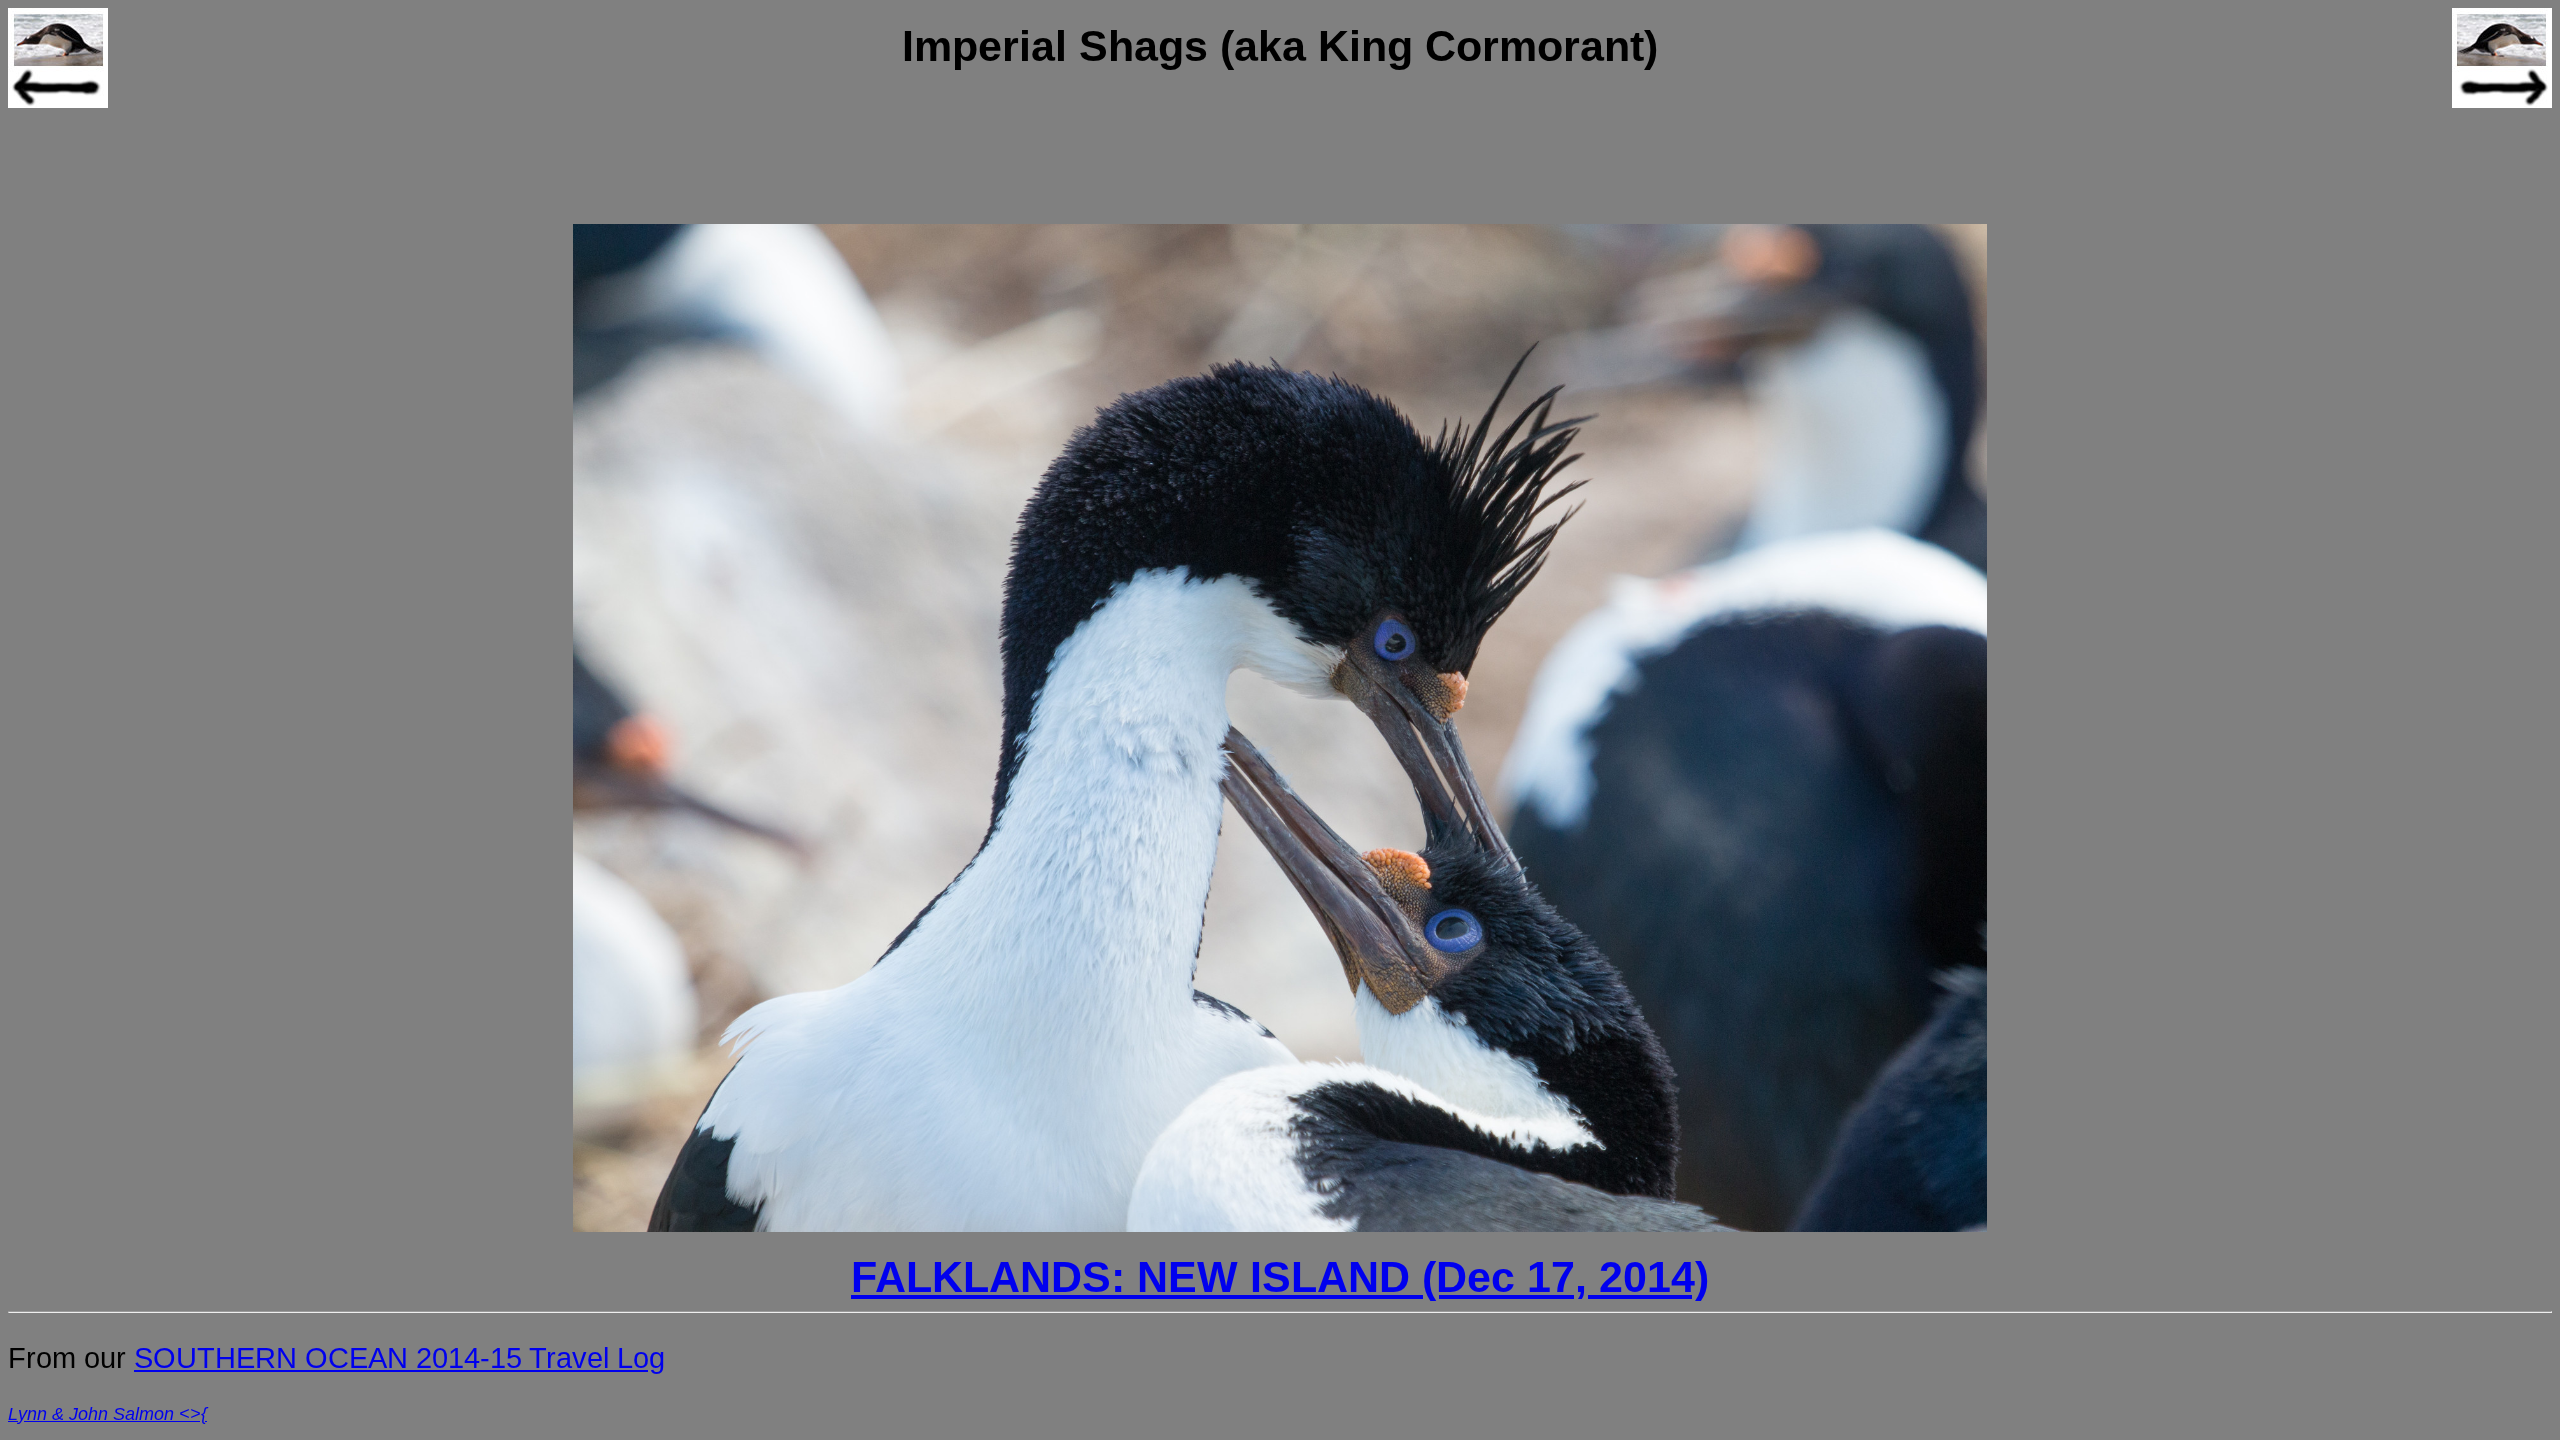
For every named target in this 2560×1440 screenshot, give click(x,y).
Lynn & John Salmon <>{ (107, 1414)
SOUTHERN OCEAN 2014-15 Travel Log (399, 1358)
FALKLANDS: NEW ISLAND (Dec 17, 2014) (1280, 1277)
